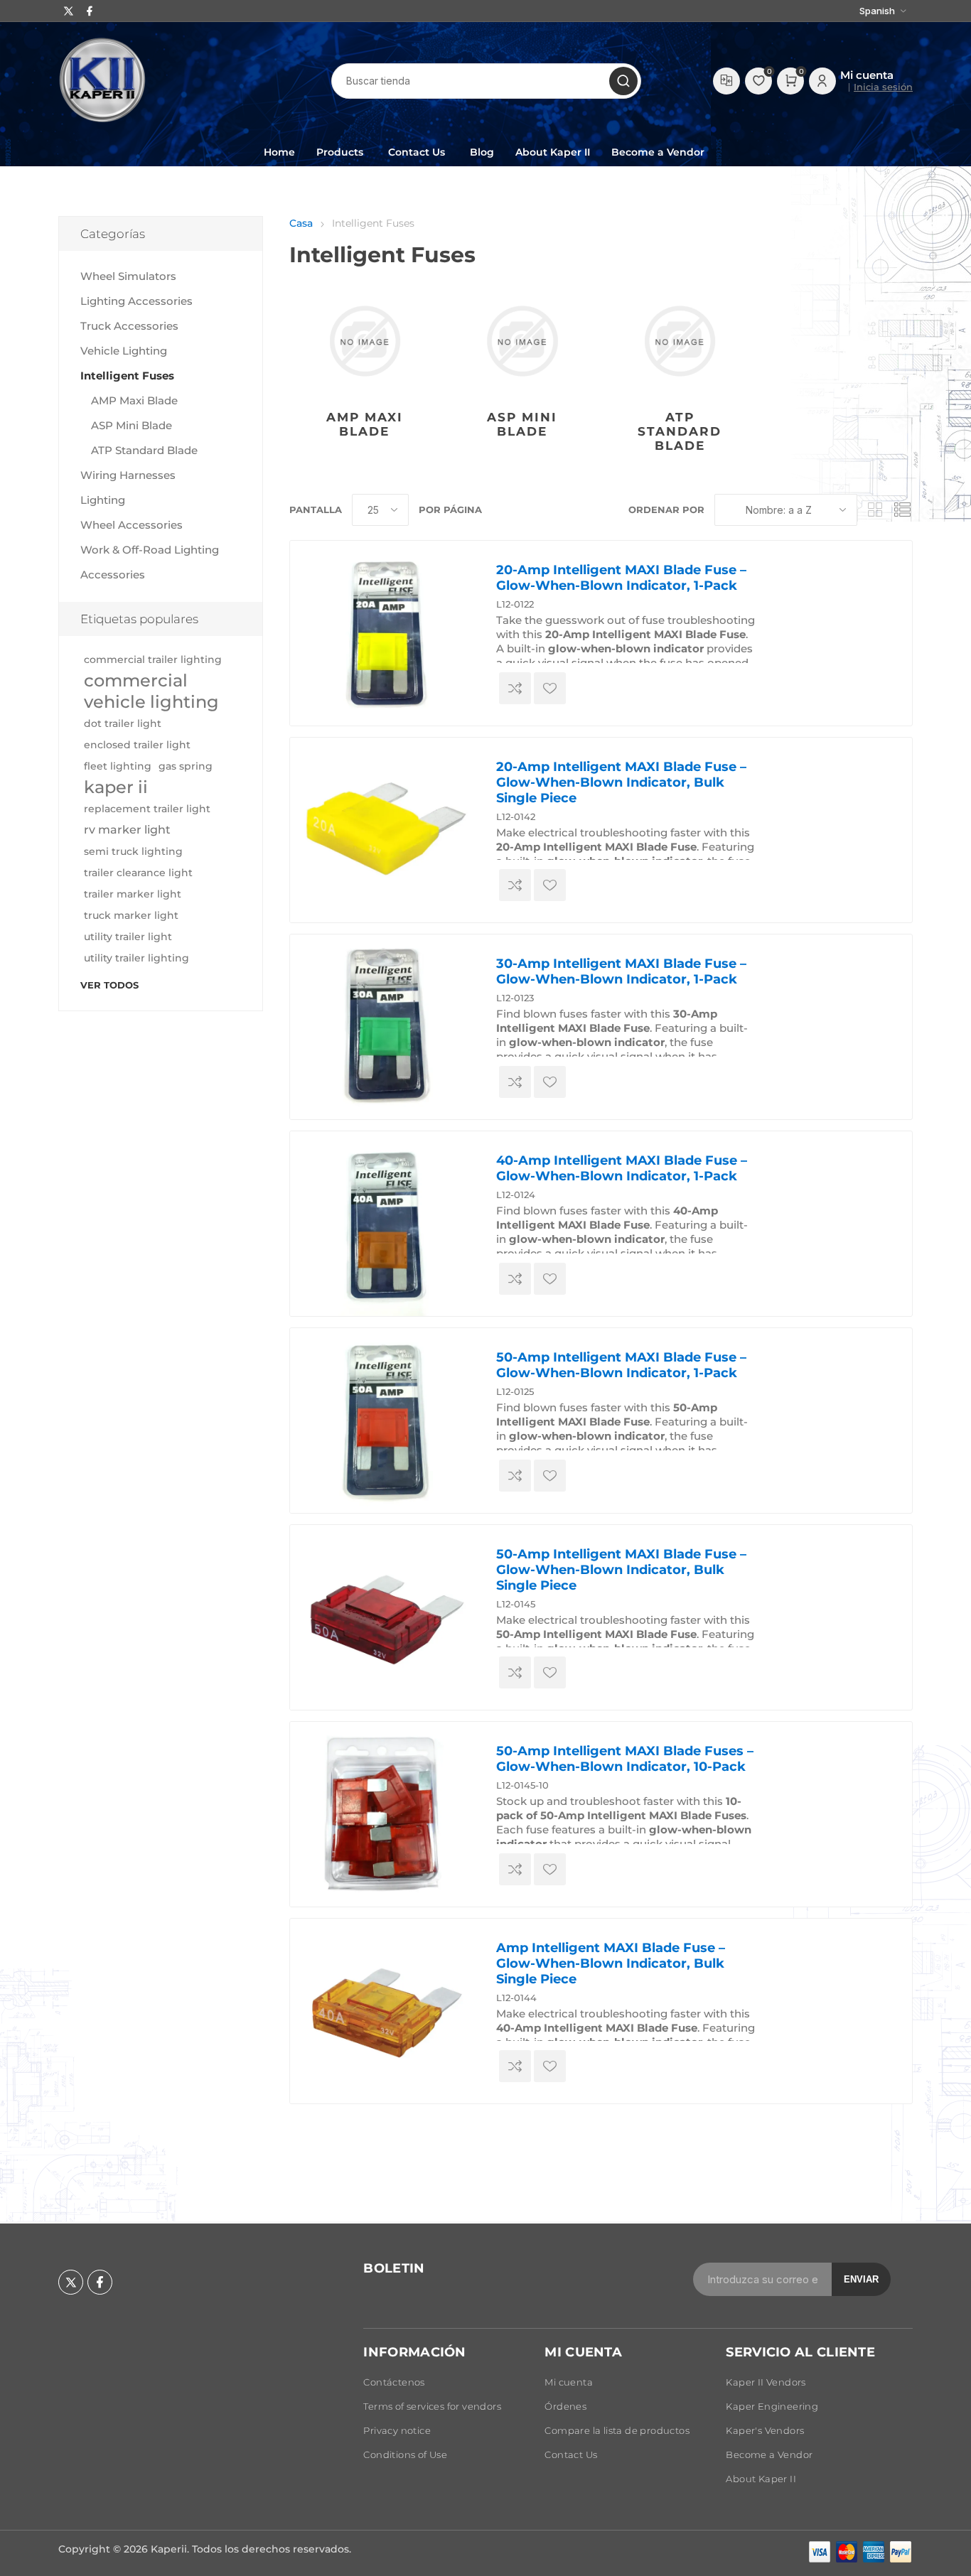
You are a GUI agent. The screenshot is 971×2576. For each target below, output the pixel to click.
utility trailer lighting (136, 958)
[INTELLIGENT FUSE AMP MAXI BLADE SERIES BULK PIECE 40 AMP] (382, 2011)
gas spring (186, 766)
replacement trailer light (147, 809)
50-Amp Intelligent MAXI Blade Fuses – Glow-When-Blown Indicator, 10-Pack (625, 1759)
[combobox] (486, 81)
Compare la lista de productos (726, 81)
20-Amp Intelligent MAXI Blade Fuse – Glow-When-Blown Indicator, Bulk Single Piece (621, 782)
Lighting (103, 500)
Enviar (861, 2279)
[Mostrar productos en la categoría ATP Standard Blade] (680, 341)
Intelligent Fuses (127, 376)
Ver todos (109, 985)
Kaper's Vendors (765, 2430)
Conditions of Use (405, 2454)
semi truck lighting (133, 851)
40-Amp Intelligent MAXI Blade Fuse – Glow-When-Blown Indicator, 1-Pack (622, 1168)
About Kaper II (761, 2479)
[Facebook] (90, 11)
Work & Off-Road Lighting (150, 550)
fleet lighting (118, 766)
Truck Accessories (129, 326)
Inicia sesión (883, 87)
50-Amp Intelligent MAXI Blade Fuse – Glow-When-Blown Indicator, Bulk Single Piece (621, 1570)
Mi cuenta (569, 2382)
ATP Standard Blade (680, 431)
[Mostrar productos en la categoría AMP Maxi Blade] (365, 341)
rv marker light (127, 830)
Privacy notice (397, 2430)
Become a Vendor (769, 2454)
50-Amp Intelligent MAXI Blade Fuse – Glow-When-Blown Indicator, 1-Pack (621, 1365)
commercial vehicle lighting (151, 691)
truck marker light (131, 915)
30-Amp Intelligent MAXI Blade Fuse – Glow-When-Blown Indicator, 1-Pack (621, 971)
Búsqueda (623, 81)
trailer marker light (133, 894)
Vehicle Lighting (124, 351)
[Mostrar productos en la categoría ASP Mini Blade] (522, 341)
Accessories (113, 575)
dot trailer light (123, 723)
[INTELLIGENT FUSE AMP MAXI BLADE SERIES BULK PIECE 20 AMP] (382, 830)
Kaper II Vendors (766, 2382)
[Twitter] (69, 11)
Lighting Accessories (136, 301)
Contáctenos (394, 2382)
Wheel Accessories (132, 525)
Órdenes (565, 2406)
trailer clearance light (138, 873)
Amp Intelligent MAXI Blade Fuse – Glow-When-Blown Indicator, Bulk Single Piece (611, 1963)
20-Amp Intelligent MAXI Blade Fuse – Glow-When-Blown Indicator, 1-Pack (621, 578)
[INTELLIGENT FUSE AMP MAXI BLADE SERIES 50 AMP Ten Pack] (382, 1814)
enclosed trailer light (137, 745)
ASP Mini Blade (522, 424)
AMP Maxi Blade (365, 424)
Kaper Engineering (772, 2406)
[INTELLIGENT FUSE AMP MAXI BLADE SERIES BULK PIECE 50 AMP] (382, 1617)
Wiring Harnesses (128, 475)
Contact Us (571, 2454)
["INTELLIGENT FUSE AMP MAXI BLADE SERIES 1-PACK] (382, 633)
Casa (301, 223)
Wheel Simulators (128, 276)
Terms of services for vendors (432, 2406)
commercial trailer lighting (153, 659)
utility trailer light (128, 937)
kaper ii (116, 787)
